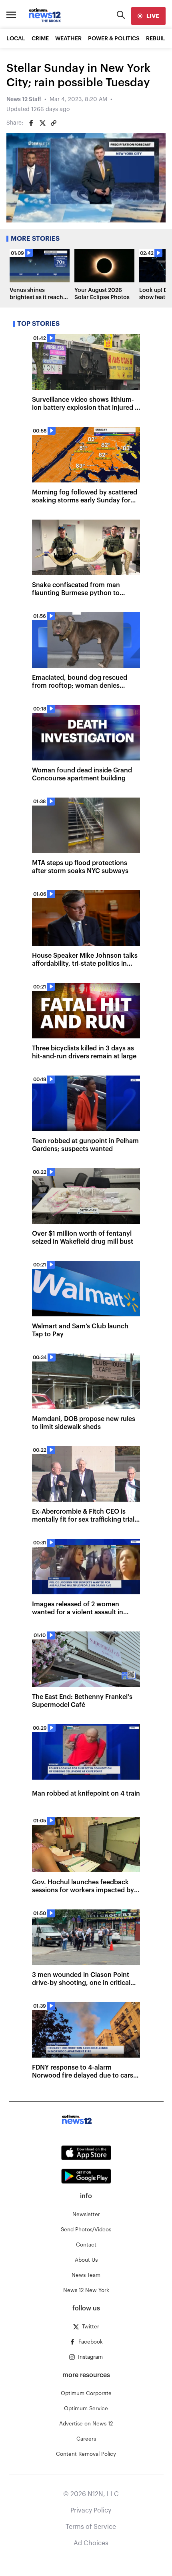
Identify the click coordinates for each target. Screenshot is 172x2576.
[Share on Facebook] (31, 123)
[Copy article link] (54, 123)
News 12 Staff (24, 99)
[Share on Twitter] (42, 123)
